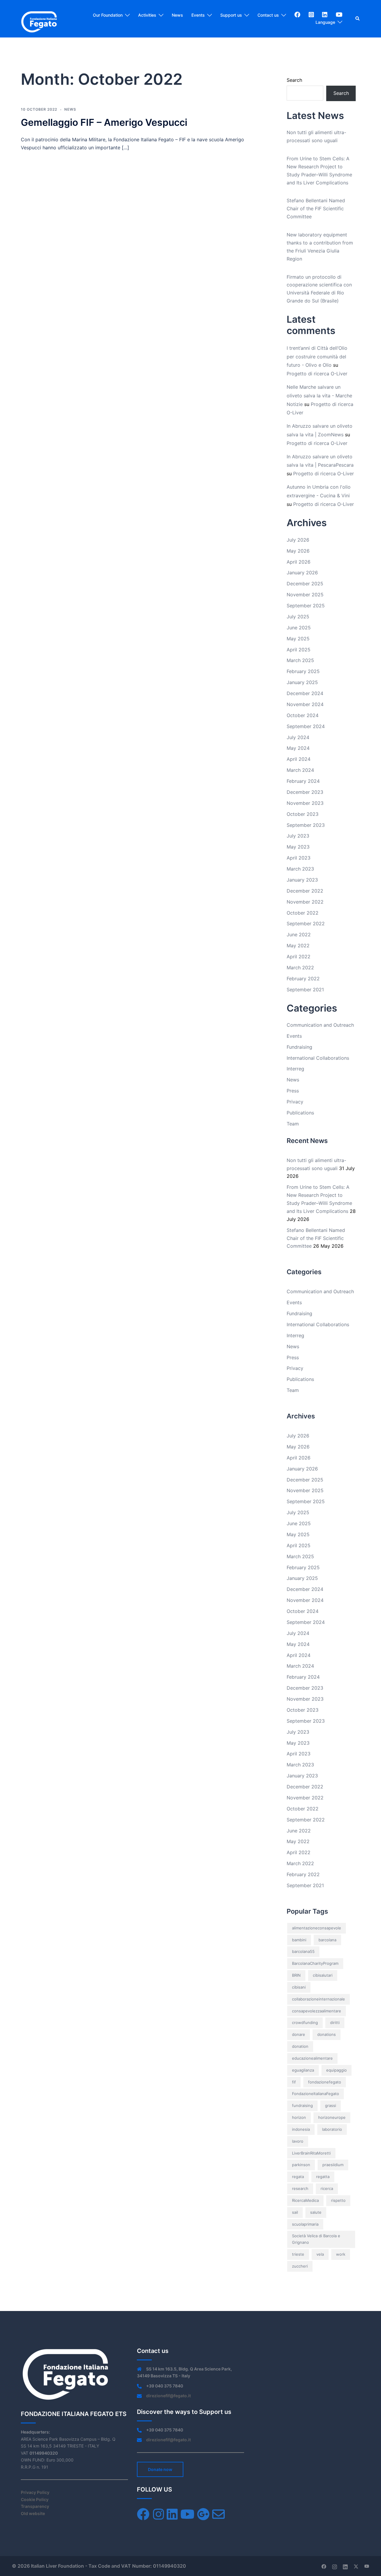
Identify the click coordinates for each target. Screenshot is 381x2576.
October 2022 (303, 913)
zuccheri (300, 2266)
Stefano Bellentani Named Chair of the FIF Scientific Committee (316, 208)
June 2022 (299, 935)
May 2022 (298, 946)
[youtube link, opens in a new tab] (367, 2566)
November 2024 (305, 704)
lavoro (298, 2141)
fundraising (302, 2105)
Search (294, 80)
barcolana (327, 1940)
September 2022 (306, 924)
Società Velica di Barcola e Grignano (316, 2239)
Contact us (268, 15)
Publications (300, 1113)
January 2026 (302, 573)
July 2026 (298, 540)
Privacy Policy (35, 2492)
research (300, 2188)
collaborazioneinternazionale (318, 1999)
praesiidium (333, 2165)
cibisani (299, 1987)
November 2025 (305, 595)
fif (294, 2082)
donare (299, 2034)
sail (295, 2212)
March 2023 (300, 869)
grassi (331, 2105)
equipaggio (337, 2070)
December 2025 (305, 584)
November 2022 (305, 902)
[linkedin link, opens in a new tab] (345, 2566)
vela (320, 2254)
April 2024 (299, 759)
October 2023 (303, 814)
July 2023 (298, 836)
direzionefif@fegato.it (168, 2396)
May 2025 (298, 639)
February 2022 (303, 979)
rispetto (338, 2200)
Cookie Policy (35, 2499)
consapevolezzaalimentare (317, 2011)
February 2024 (303, 781)
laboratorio (332, 2129)
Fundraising (299, 1047)
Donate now (160, 2469)
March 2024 (300, 770)
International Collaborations (318, 1058)
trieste (298, 2254)
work (341, 2254)
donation (300, 2046)
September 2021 (305, 990)
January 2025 (302, 682)
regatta (323, 2177)
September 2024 (306, 726)
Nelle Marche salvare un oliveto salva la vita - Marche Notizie (319, 396)
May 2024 (298, 748)
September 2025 (306, 606)
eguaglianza (303, 2070)
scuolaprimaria (305, 2224)
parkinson (301, 2165)
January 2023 (302, 880)
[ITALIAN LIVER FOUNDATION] (39, 18)
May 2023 (298, 847)
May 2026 (298, 551)
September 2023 (306, 825)
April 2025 (299, 650)
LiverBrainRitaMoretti (311, 2153)
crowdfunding (305, 2022)
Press (293, 1091)
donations (327, 2034)
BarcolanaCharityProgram (315, 1963)
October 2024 (303, 715)
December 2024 (305, 693)
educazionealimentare (312, 2058)
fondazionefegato (325, 2082)
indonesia (301, 2129)
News (177, 15)
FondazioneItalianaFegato (316, 2094)
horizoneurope (332, 2117)
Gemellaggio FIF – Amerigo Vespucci (104, 122)
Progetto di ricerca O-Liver (317, 374)
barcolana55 (303, 1951)
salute (316, 2212)
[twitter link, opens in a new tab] (356, 2566)
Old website (33, 2513)
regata (298, 2177)
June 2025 (299, 628)
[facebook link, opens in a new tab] (324, 2566)
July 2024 (298, 737)
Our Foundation (108, 15)
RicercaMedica (305, 2200)
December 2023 (305, 792)
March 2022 (300, 968)
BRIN (296, 1975)
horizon (299, 2117)
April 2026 (299, 562)
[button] (358, 19)
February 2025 (303, 671)
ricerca (327, 2188)
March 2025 (300, 660)
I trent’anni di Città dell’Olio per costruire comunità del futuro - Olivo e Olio (317, 357)
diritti (335, 2022)
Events (198, 15)
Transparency (35, 2506)
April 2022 (299, 957)
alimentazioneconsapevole (317, 1928)
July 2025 (298, 617)
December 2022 (305, 891)
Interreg (295, 1069)
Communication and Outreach (320, 1025)
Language (325, 22)
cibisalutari (323, 1975)
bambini (299, 1940)
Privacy (295, 1102)
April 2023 (299, 858)
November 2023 (305, 803)
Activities (147, 15)
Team (293, 1124)
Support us (231, 15)
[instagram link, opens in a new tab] (335, 2566)
